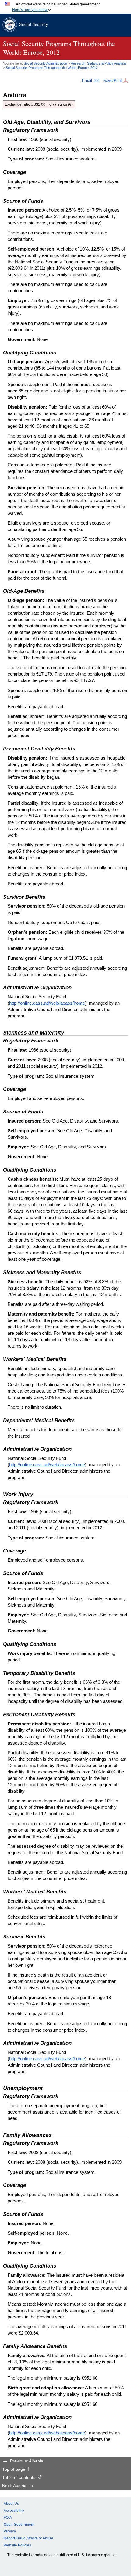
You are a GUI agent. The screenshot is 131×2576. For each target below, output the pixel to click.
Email (87, 81)
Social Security (34, 24)
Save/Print (113, 81)
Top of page (14, 2469)
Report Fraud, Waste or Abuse (28, 2538)
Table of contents (19, 2478)
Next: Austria (14, 2486)
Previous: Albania (27, 2461)
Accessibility (14, 2511)
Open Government (19, 2525)
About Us (11, 2504)
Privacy (10, 2531)
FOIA (8, 2518)
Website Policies (17, 2545)
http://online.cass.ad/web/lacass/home (47, 1003)
